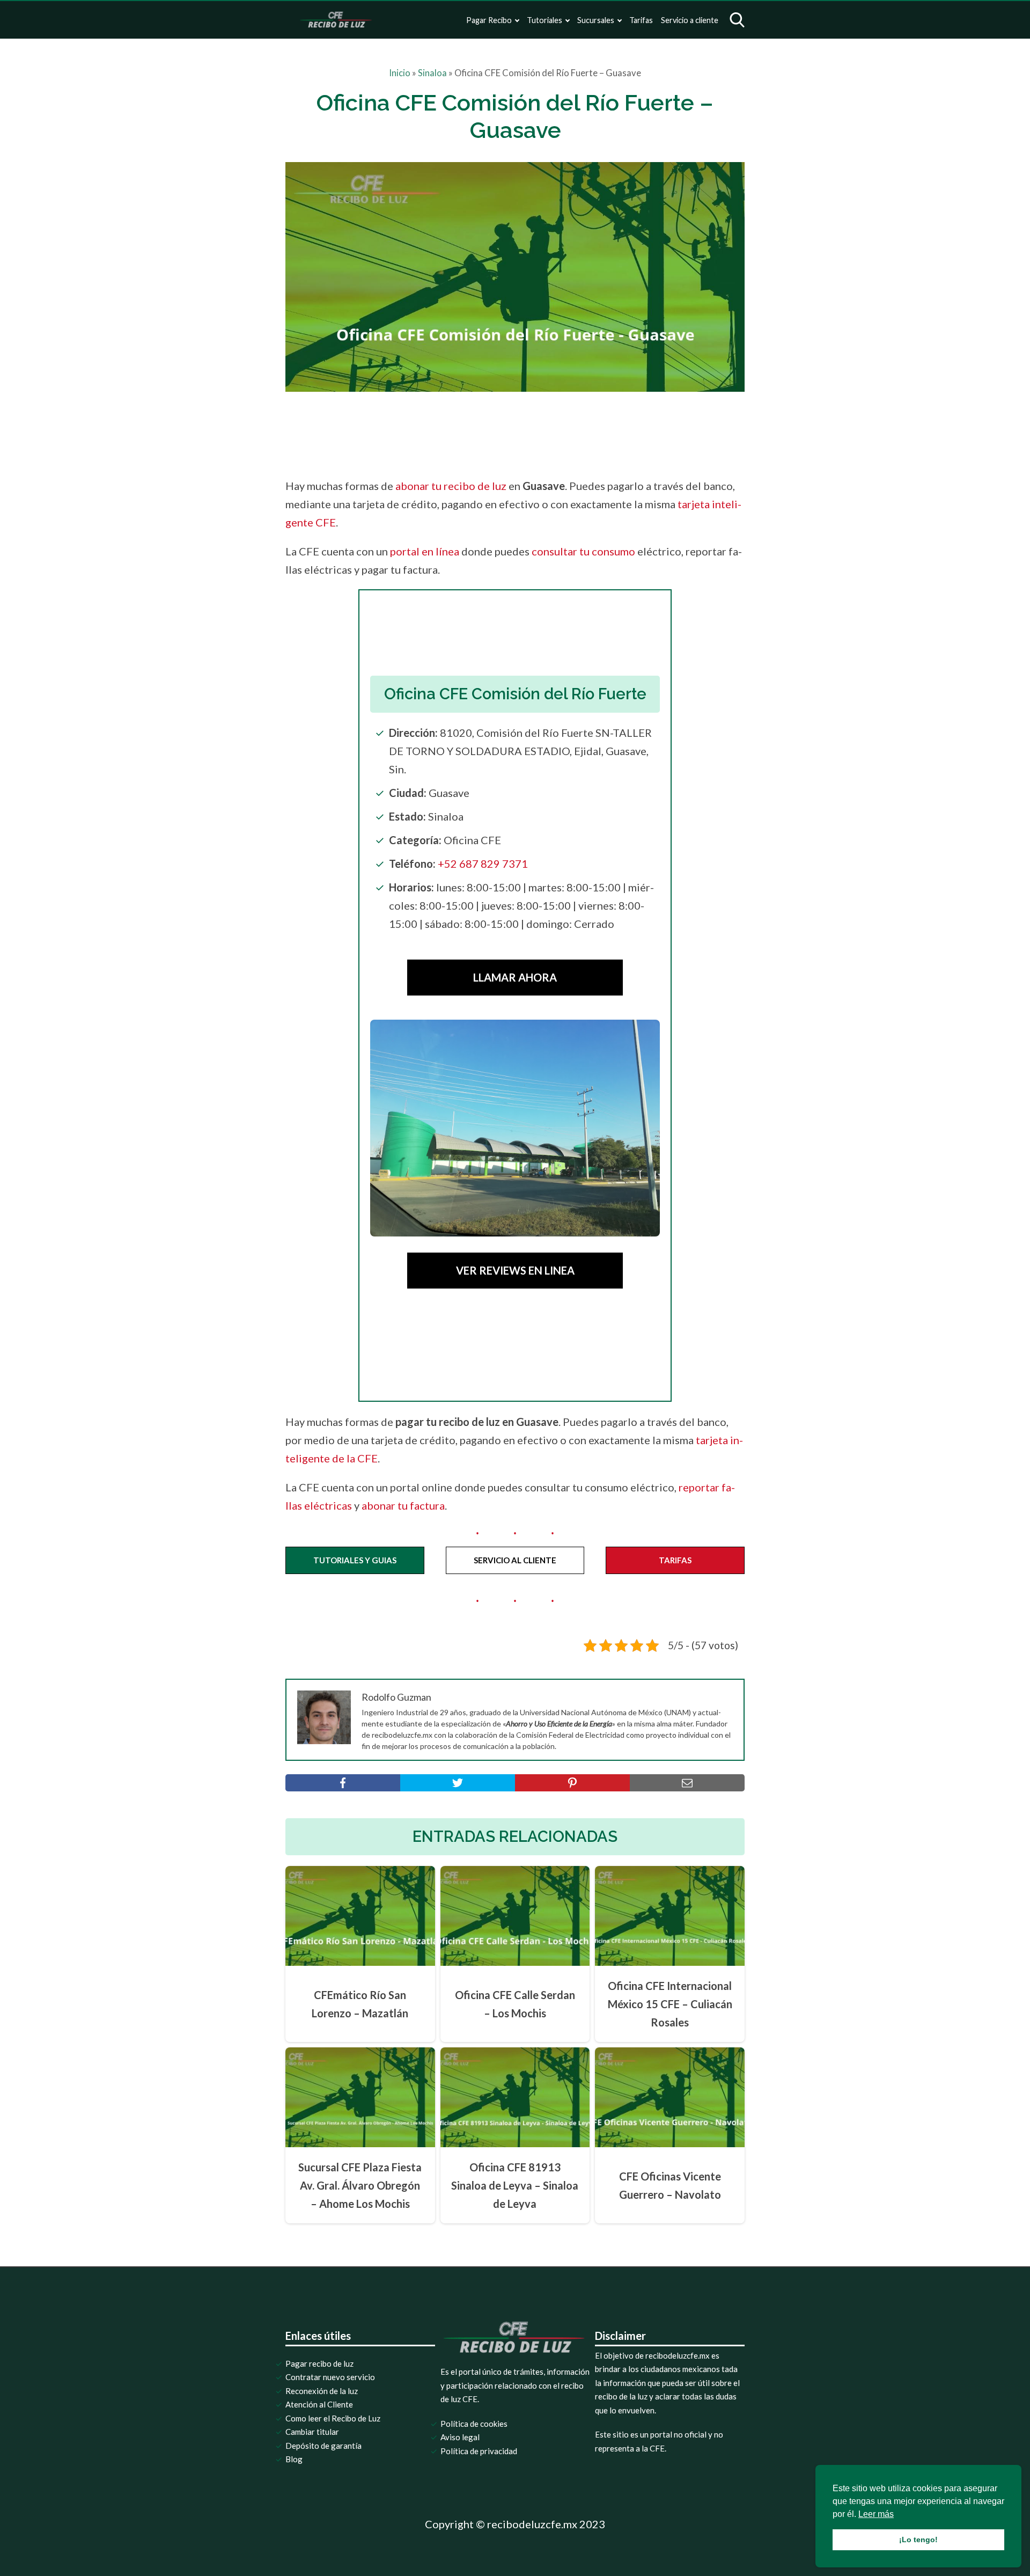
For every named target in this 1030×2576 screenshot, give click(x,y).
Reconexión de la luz (322, 2391)
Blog (294, 2459)
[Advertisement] (538, 431)
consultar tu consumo (583, 551)
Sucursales (596, 20)
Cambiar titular (312, 2432)
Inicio (400, 73)
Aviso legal (460, 2437)
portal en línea (425, 551)
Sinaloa (432, 73)
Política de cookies (474, 2424)
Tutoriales (545, 20)
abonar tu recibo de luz (451, 486)
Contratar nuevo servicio (330, 2377)
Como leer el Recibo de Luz (333, 2418)
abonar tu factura (403, 1505)
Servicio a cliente (690, 20)
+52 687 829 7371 (483, 863)
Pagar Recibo (489, 20)
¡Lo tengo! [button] (918, 2540)
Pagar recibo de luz (319, 2363)
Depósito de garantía (323, 2446)
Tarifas (641, 20)
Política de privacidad (479, 2451)
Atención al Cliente (319, 2404)
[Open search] (737, 20)
